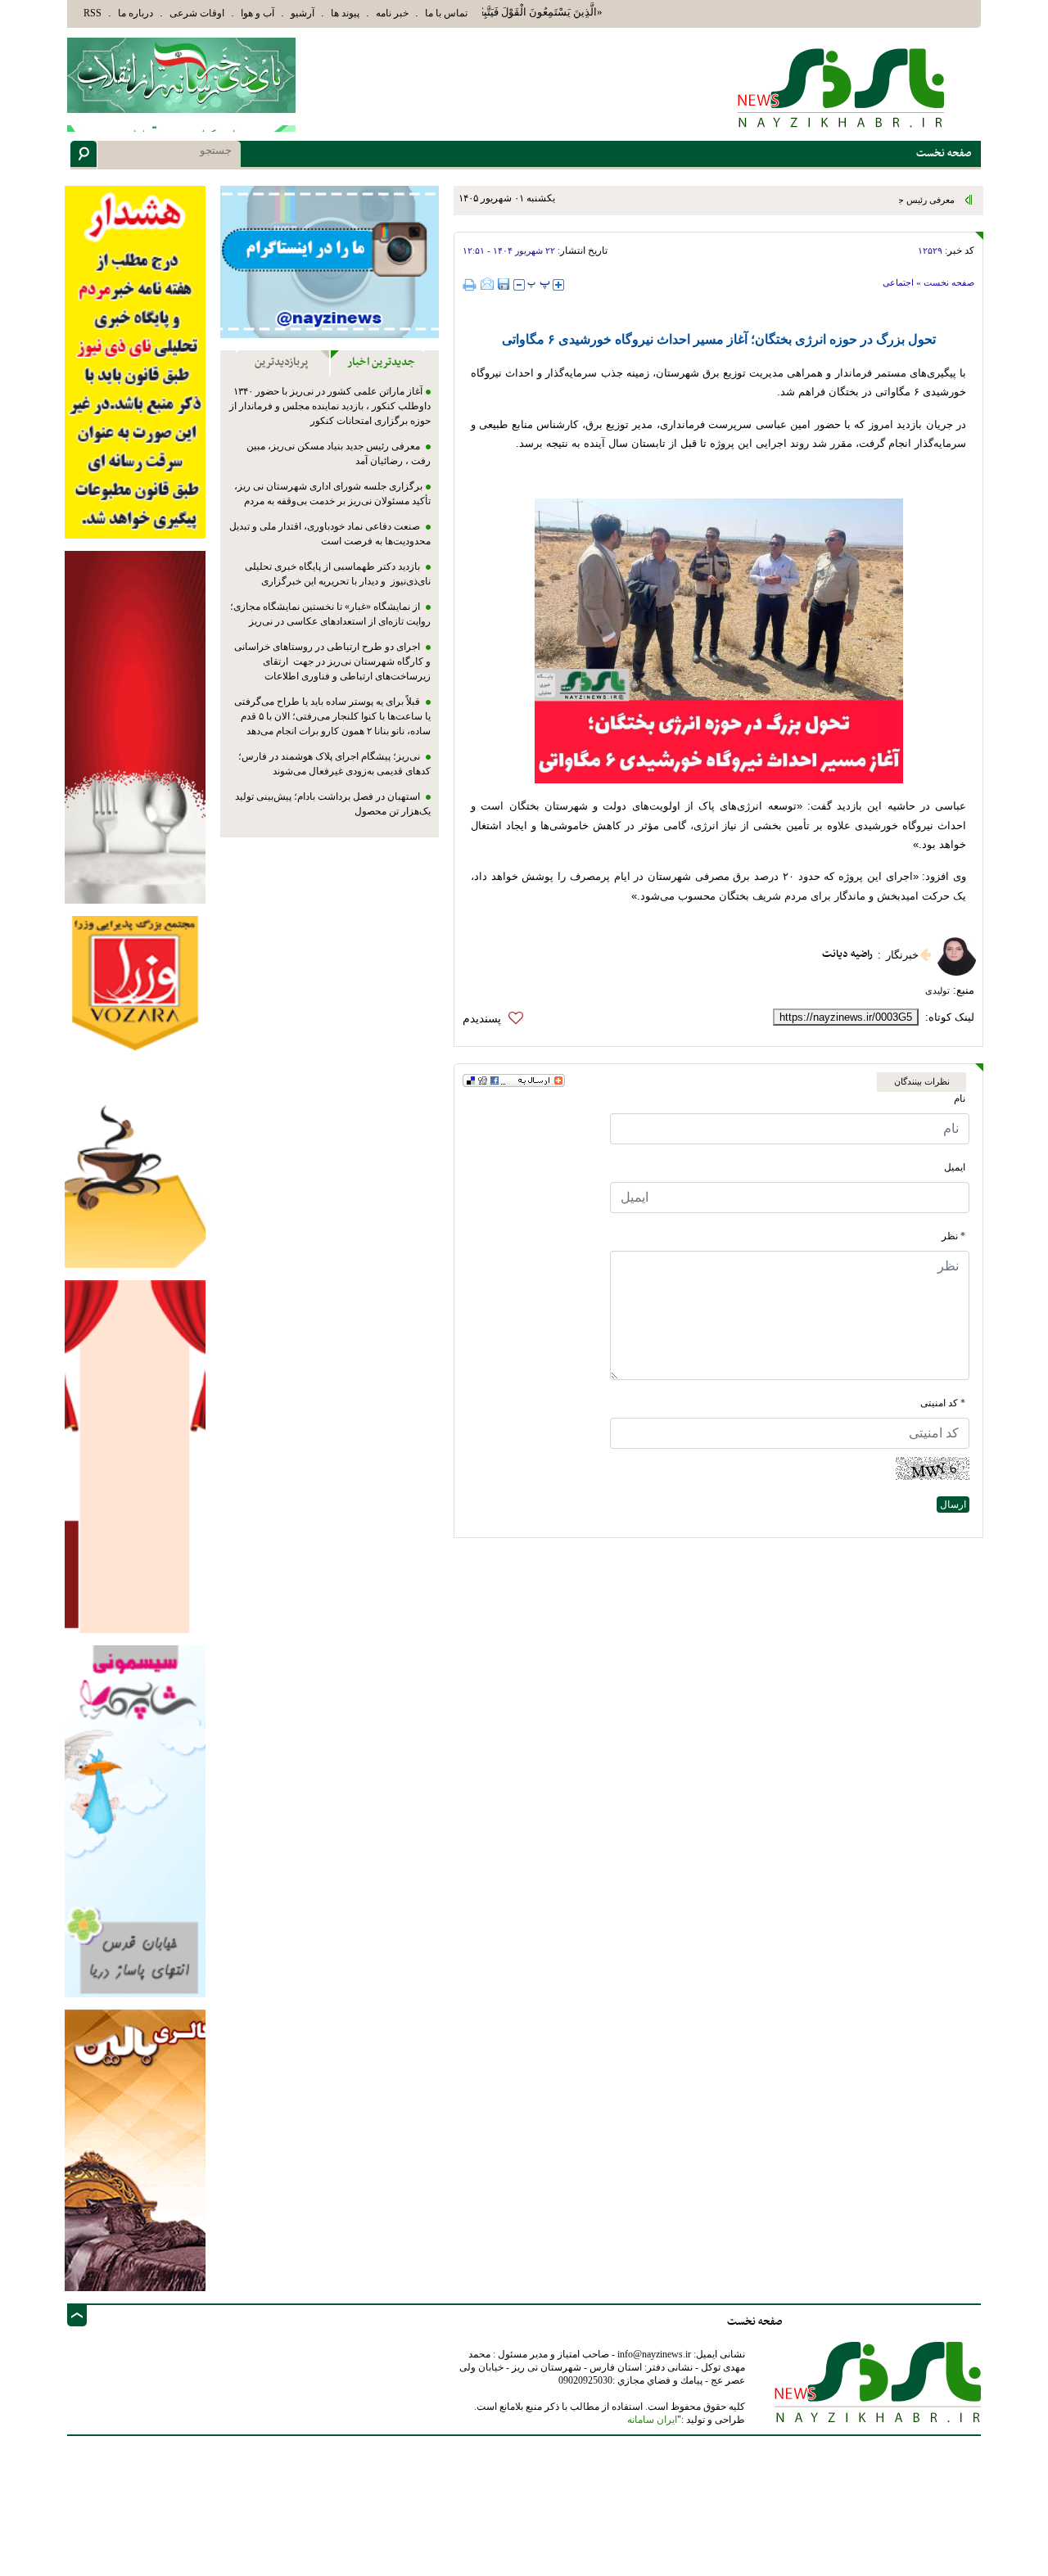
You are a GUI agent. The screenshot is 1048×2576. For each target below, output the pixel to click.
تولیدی (937, 990)
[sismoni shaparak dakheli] (135, 1820)
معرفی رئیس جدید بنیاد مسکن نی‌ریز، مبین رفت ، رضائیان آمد (842, 200)
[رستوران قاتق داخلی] (135, 726)
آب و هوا (257, 13)
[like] (497, 1019)
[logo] (842, 87)
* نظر (953, 1236)
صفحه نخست (949, 282)
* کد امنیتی (943, 1403)
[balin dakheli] (135, 2149)
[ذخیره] (504, 284)
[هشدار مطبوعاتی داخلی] (135, 361)
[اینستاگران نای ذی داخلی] (330, 262)
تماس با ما (446, 13)
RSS (93, 13)
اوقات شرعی (197, 13)
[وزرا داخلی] (135, 1091)
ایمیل (955, 1167)
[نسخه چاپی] (472, 284)
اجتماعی (898, 282)
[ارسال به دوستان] (487, 284)
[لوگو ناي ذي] (181, 75)
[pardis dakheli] (135, 1456)
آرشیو (303, 13)
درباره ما (136, 13)
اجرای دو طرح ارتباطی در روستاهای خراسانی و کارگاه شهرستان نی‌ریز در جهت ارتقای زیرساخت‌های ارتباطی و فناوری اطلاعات (332, 661)
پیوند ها (345, 13)
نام (960, 1099)
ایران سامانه (652, 2420)
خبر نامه (392, 13)
